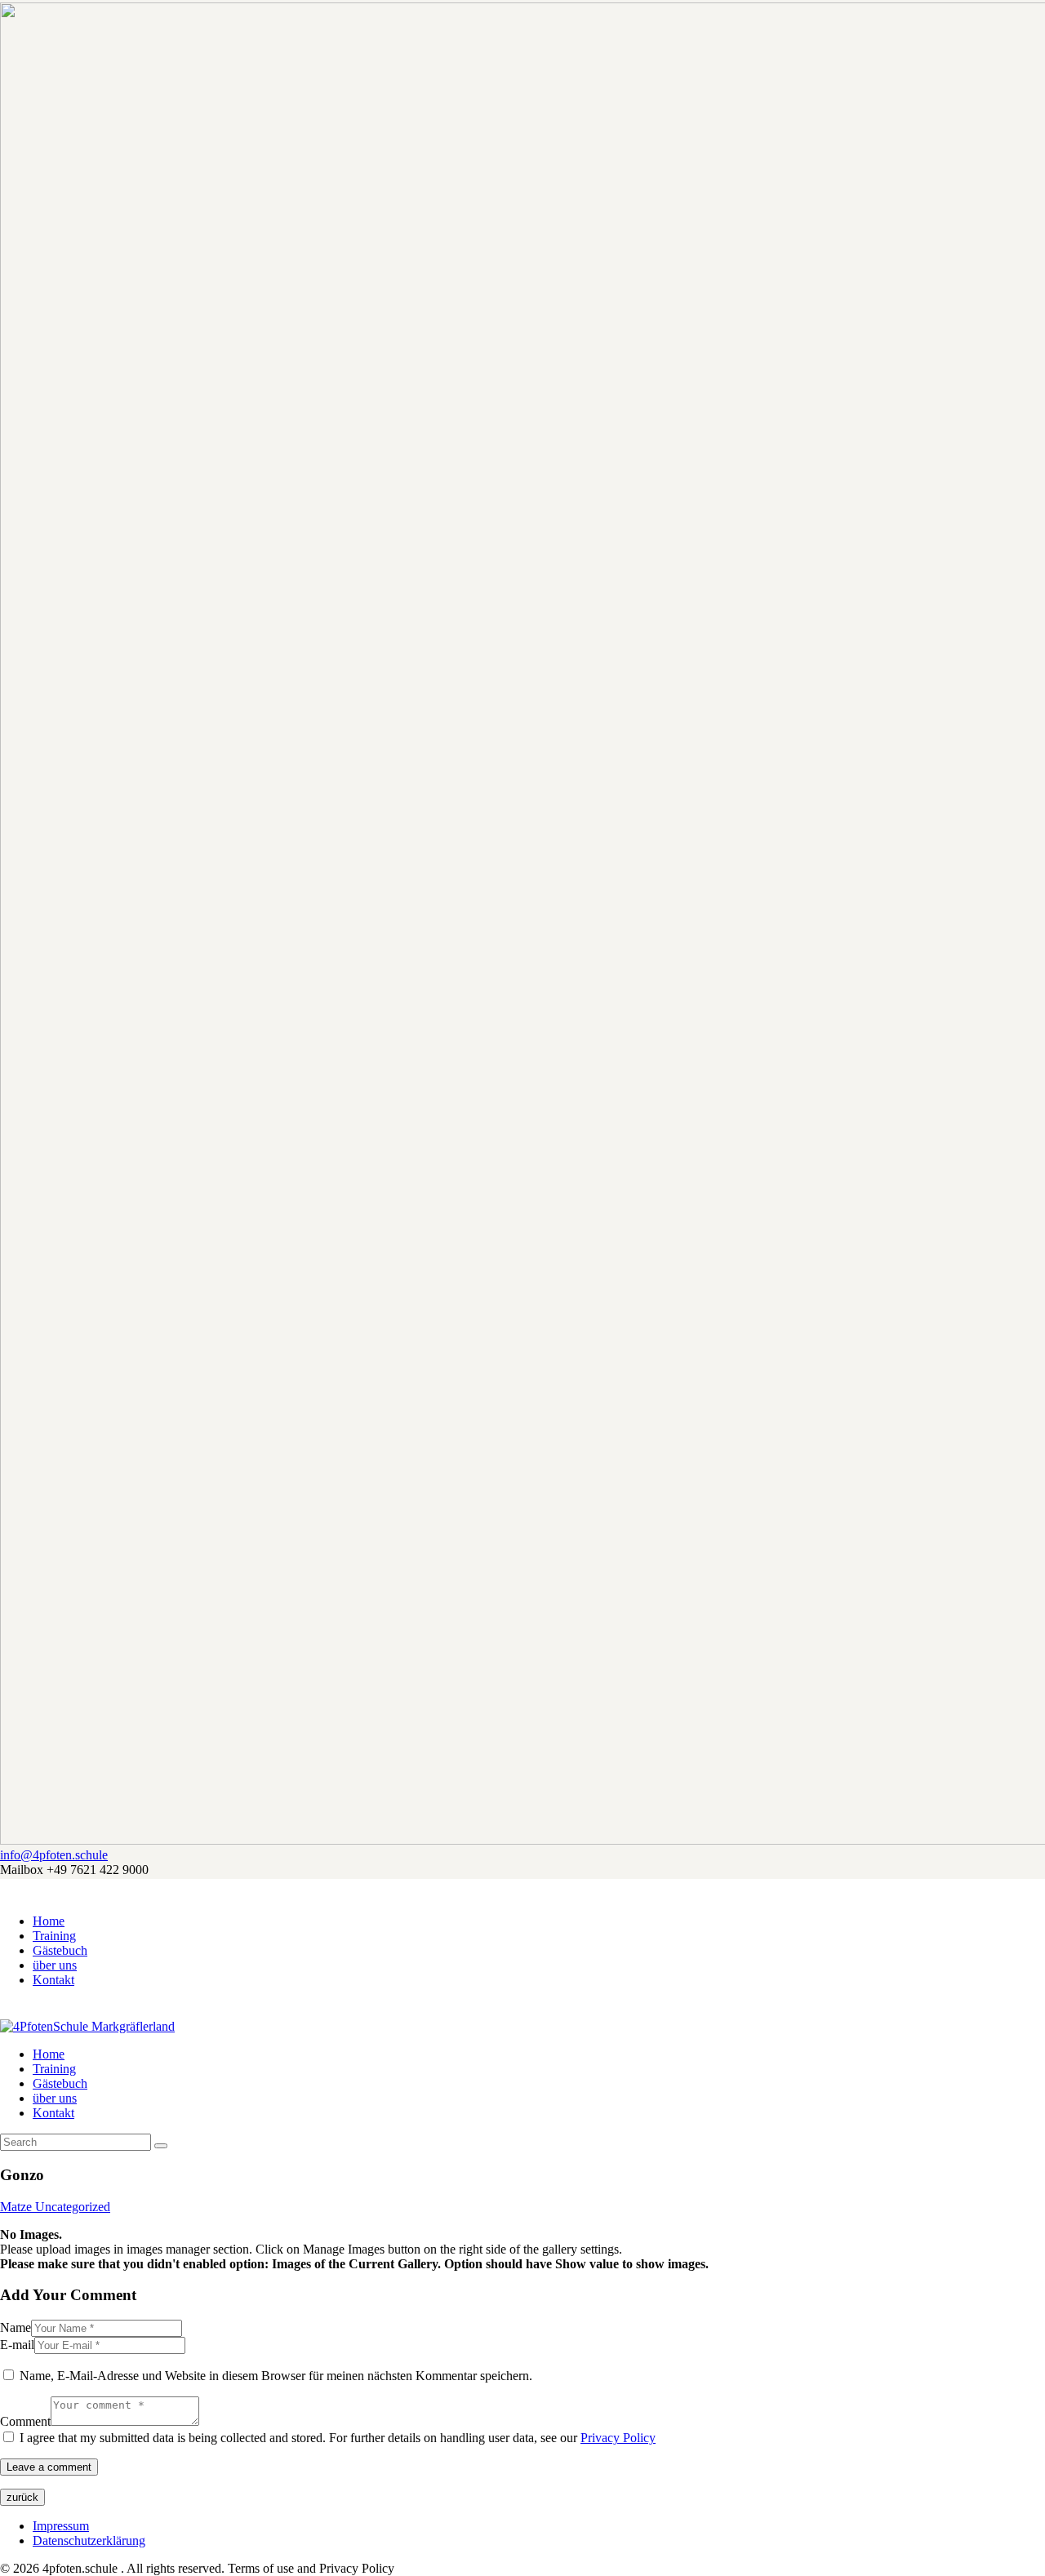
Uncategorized (73, 2207)
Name (16, 2327)
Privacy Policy (618, 2438)
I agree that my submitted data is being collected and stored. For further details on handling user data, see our (338, 2438)
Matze (18, 2207)
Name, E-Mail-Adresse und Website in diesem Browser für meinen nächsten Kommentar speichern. (276, 2376)
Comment (25, 2421)
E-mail (17, 2345)
